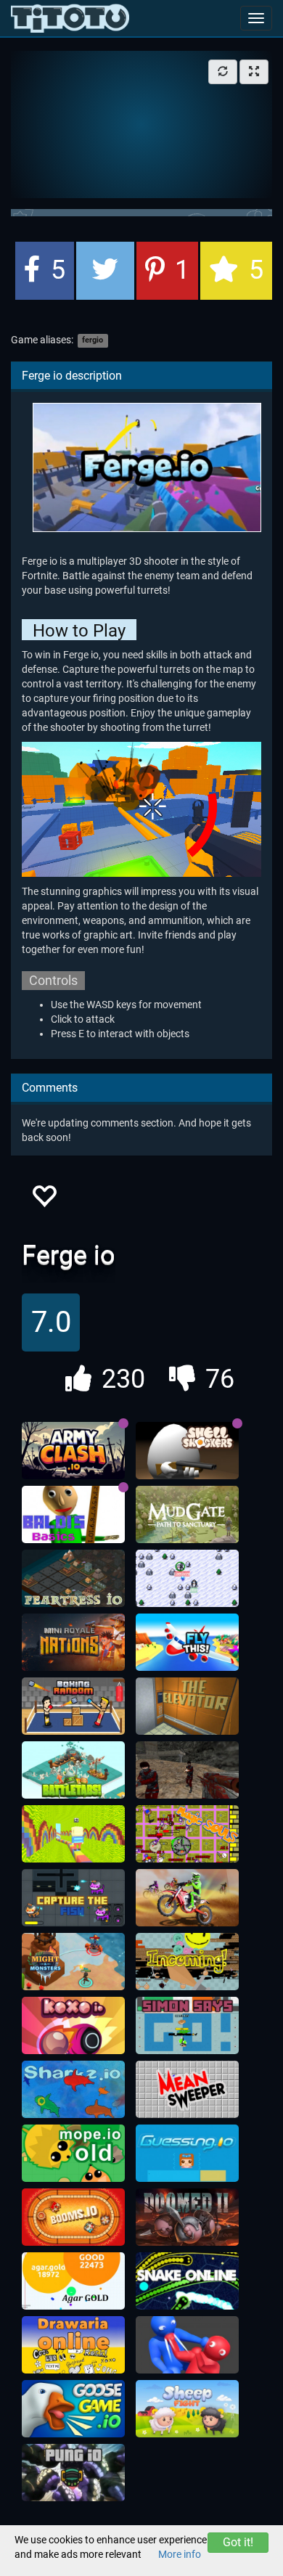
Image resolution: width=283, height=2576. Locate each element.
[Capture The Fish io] (73, 1898)
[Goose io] (73, 2409)
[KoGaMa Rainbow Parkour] (73, 1834)
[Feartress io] (73, 1579)
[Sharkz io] (73, 2090)
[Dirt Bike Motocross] (187, 1898)
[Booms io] (73, 2217)
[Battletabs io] (73, 1770)
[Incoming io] (187, 1962)
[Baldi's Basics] (73, 1515)
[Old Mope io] (73, 2154)
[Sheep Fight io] (187, 2409)
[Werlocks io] (187, 1579)
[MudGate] (187, 1515)
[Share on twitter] (105, 271)
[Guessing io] (187, 2154)
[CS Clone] (187, 1770)
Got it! (238, 2542)
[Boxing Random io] (73, 1706)
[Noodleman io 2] (187, 2345)
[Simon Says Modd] (187, 2026)
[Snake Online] (187, 2281)
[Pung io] (73, 2473)
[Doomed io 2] (187, 2217)
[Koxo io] (73, 2026)
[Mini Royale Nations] (73, 1643)
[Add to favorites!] (44, 1200)
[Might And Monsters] (73, 1962)
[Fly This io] (187, 1643)
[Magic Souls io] (187, 1834)
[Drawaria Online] (73, 2345)
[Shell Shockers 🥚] (187, 1451)
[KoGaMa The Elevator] (187, 1706)
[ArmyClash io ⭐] (73, 1451)
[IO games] (70, 18)
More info (180, 2554)
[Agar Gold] (73, 2281)
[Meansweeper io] (187, 2090)
